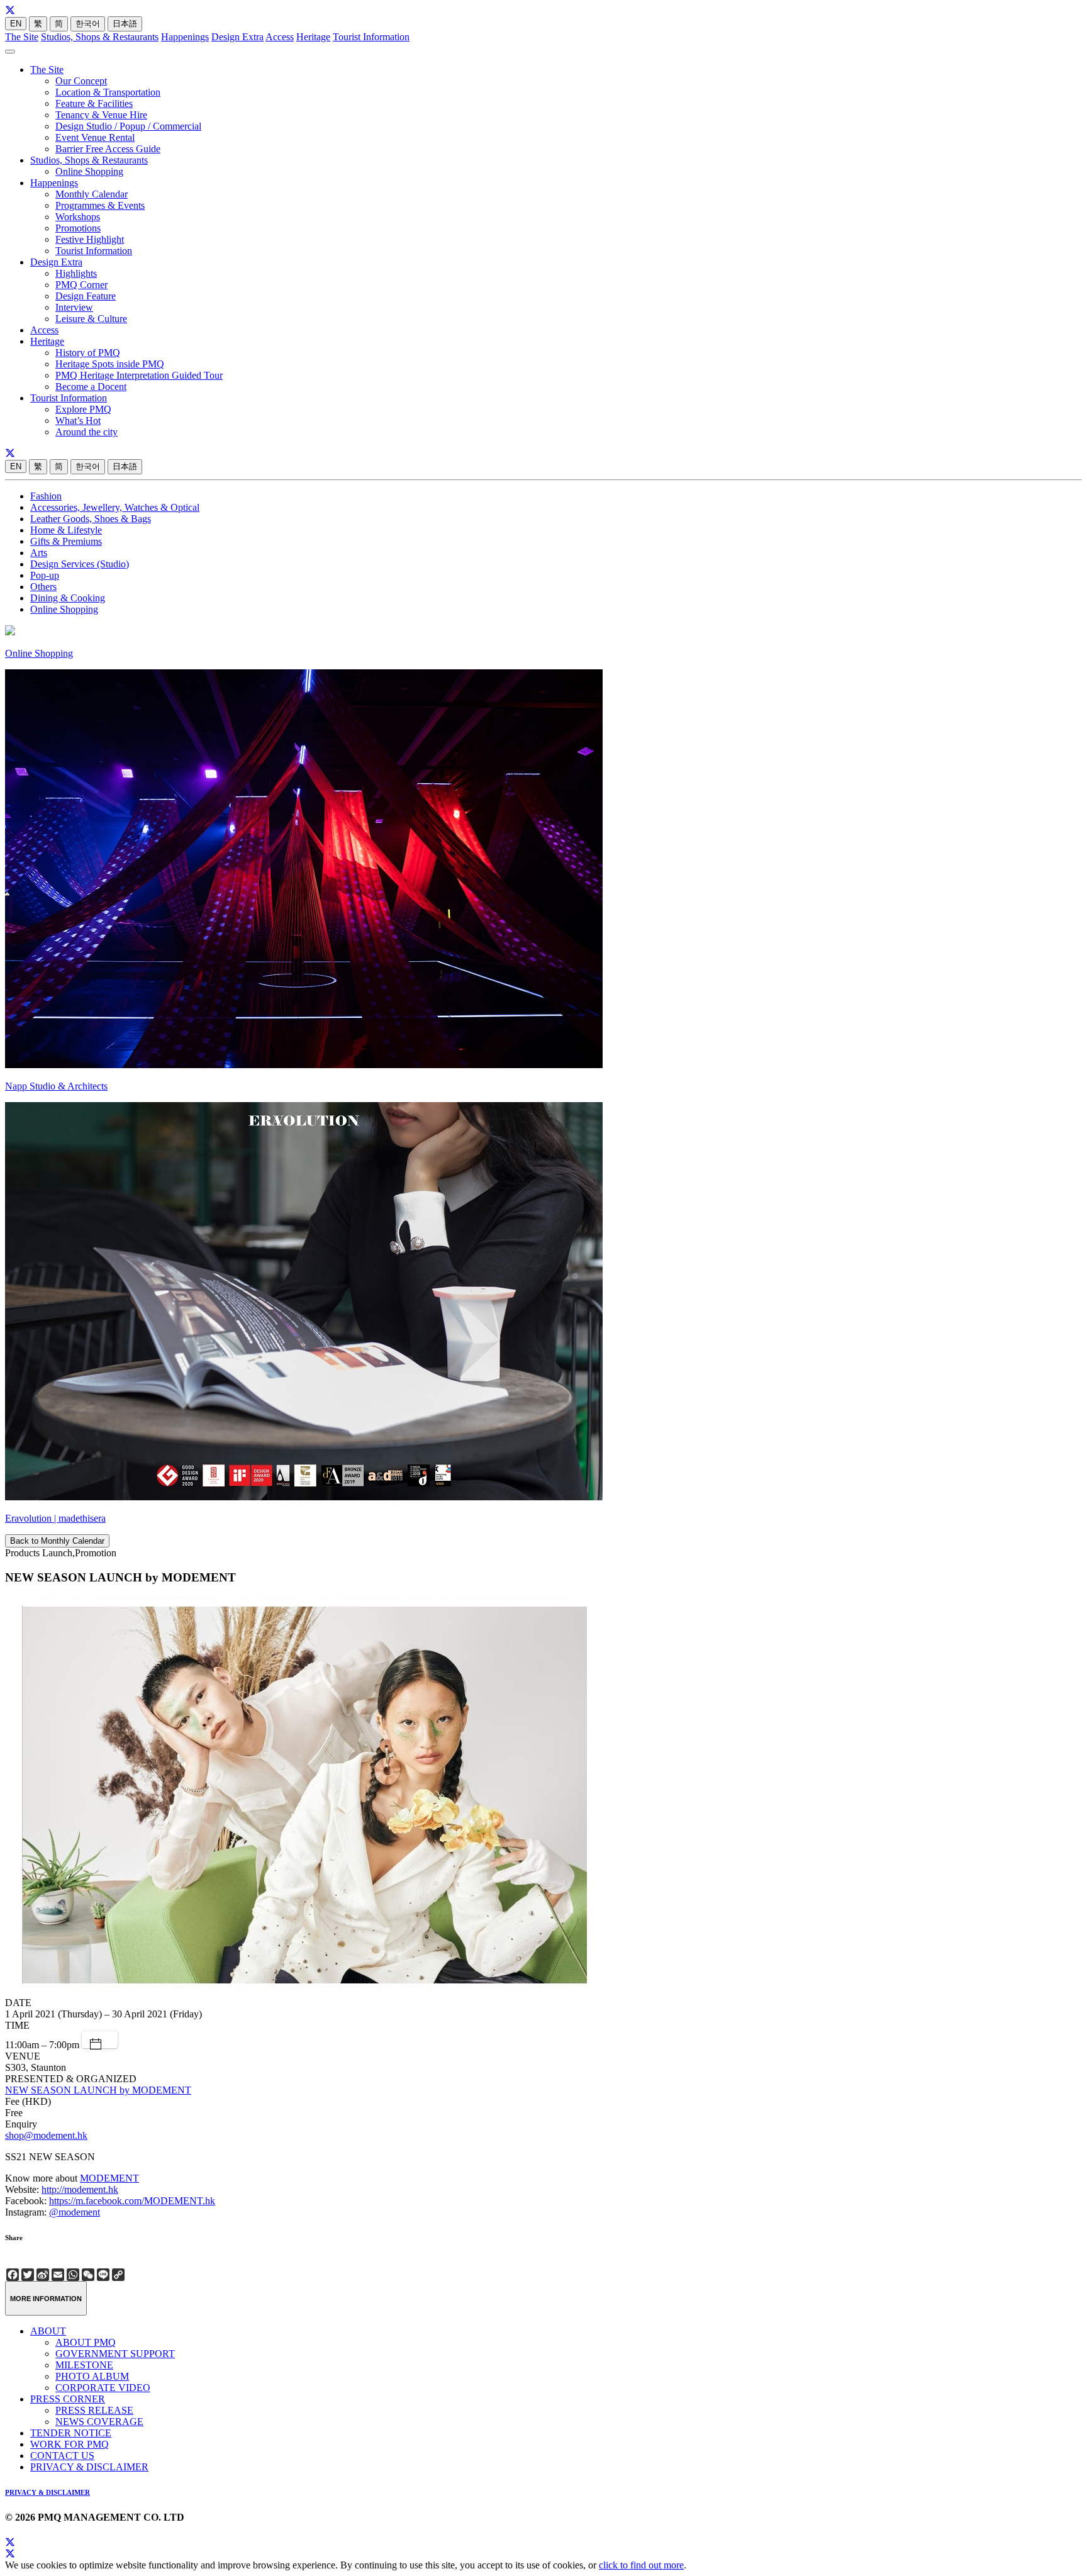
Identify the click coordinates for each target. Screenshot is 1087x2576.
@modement (75, 2212)
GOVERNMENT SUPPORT (115, 2354)
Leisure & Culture (91, 319)
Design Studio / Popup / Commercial (128, 126)
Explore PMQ (83, 409)
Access (280, 37)
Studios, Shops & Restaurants (100, 37)
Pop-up (45, 575)
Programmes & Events (100, 205)
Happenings (185, 37)
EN (16, 24)
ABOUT (48, 2331)
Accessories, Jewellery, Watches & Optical (115, 507)
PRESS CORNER (68, 2399)
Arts (39, 553)
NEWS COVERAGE (99, 2422)
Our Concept (81, 81)
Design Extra (237, 37)
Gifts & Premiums (66, 541)
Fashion (46, 496)
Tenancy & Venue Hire (101, 115)
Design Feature (86, 296)
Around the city (86, 432)
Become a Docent (91, 387)
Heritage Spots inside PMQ (110, 364)
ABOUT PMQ (86, 2342)
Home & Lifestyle (66, 530)
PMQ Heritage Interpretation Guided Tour (139, 375)
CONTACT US (62, 2456)
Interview (74, 307)
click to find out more (641, 2565)
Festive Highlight (90, 239)
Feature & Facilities (94, 103)
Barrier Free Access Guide (108, 149)
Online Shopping (89, 171)
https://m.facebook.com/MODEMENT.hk (132, 2201)
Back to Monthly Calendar (57, 1541)
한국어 (88, 24)
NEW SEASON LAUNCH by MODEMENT (98, 2090)
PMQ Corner (81, 285)
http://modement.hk (80, 2189)
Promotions (78, 228)
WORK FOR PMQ (70, 2444)
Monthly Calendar (92, 194)
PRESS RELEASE (94, 2410)
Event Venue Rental (95, 137)
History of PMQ (88, 353)
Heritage (313, 37)
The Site (22, 37)
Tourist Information (371, 37)
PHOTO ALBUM (92, 2376)
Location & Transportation (108, 92)
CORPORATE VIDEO (103, 2388)
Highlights (76, 273)
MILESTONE (84, 2365)
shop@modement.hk (46, 2135)
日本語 (125, 24)
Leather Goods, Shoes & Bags (91, 519)
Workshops (78, 217)
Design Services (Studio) (80, 564)
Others (43, 587)
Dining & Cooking (68, 598)
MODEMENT (109, 2178)
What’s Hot (78, 421)
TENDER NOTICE (71, 2433)
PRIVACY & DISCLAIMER (89, 2467)
